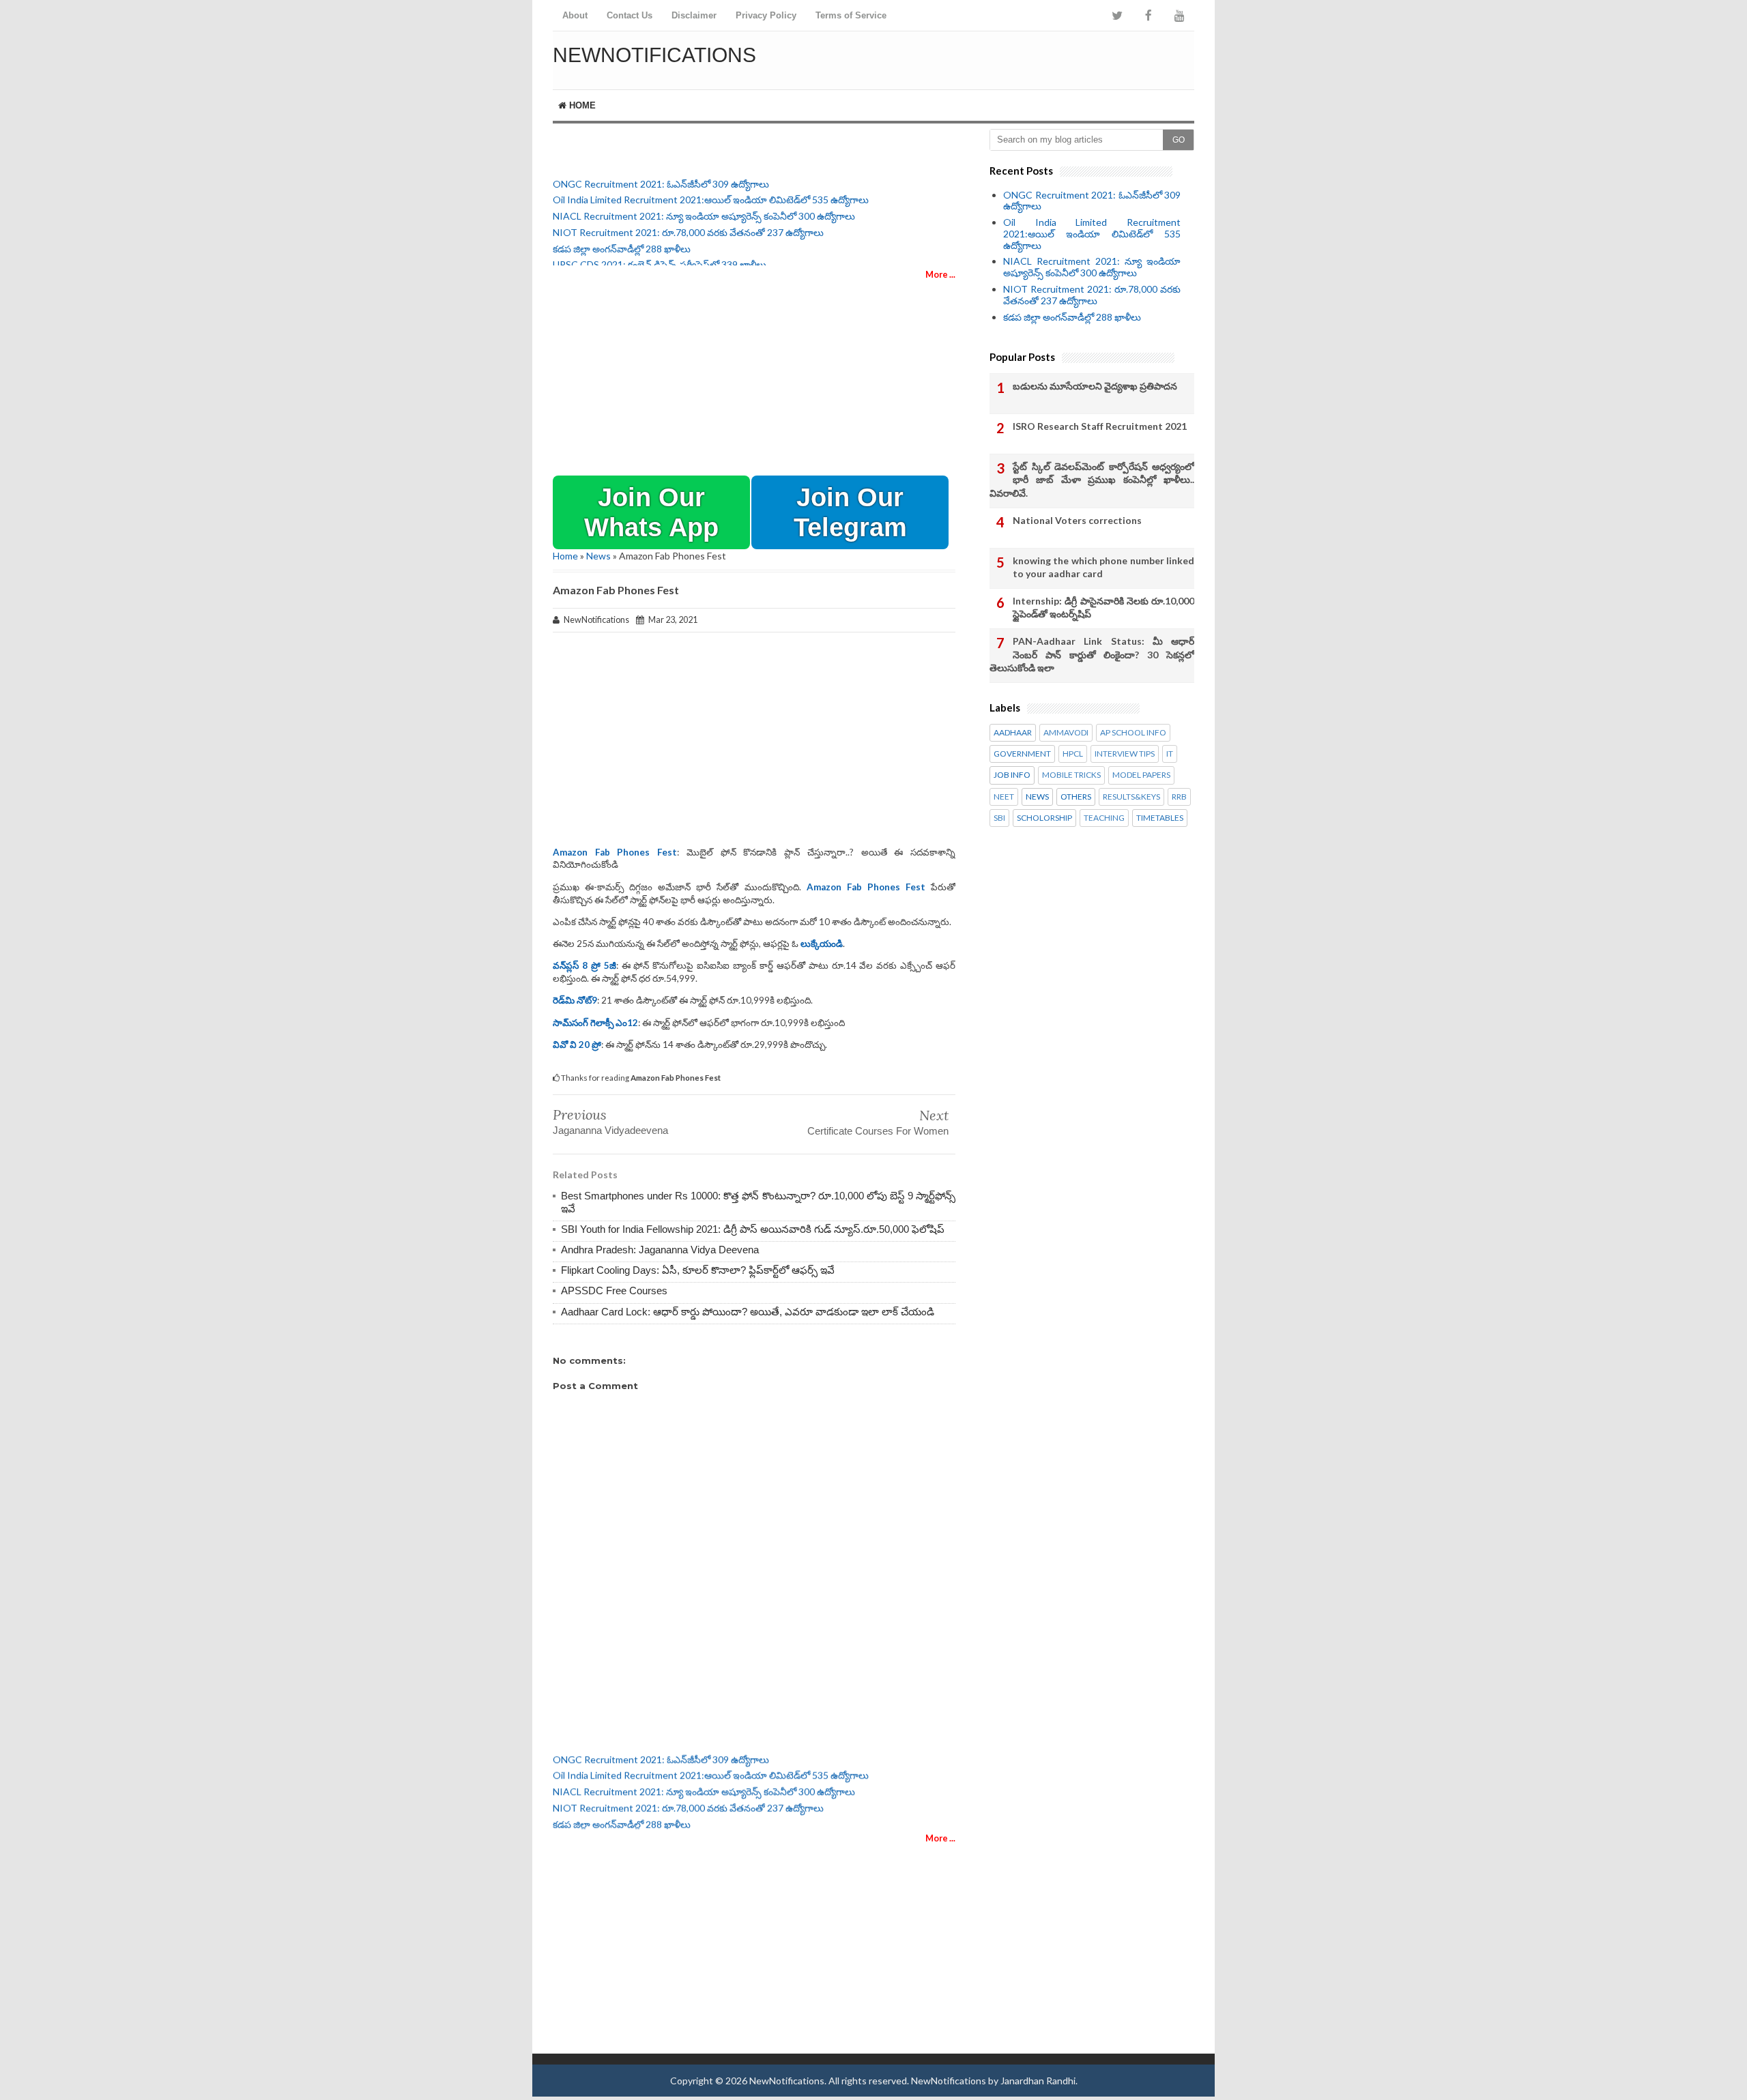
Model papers (1141, 775)
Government (1022, 754)
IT (1170, 754)
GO (1179, 140)
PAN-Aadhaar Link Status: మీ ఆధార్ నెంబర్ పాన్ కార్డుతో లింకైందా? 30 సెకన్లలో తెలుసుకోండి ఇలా (1092, 654)
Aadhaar (1013, 733)
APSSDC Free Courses (614, 1290)
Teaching (1104, 818)
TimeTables (1160, 818)
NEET (1004, 797)
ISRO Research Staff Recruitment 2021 (1100, 426)
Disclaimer (694, 15)
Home (581, 105)
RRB (1179, 797)
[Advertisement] (1035, 58)
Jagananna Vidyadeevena (610, 1130)
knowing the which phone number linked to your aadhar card (1103, 567)
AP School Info (1133, 733)
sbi (999, 818)
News (598, 556)
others (1076, 797)
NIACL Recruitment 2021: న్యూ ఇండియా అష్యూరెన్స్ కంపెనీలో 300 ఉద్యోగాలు (704, 205)
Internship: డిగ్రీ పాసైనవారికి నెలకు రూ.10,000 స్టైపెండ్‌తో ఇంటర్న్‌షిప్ (1103, 608)
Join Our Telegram (850, 512)
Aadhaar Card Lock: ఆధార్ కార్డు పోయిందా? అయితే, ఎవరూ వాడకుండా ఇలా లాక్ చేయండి (748, 1312)
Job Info (1012, 775)
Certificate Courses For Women (878, 1131)
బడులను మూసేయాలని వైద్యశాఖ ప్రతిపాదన (1095, 386)
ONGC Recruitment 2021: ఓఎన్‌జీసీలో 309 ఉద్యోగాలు (661, 173)
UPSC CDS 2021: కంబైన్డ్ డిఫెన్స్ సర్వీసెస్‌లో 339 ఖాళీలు (660, 254)
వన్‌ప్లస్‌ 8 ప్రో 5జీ (584, 965)
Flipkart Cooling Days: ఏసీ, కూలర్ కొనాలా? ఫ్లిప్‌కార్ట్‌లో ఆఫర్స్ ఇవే (698, 1270)
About (575, 15)
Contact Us (630, 15)
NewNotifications (654, 55)
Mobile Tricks (1071, 775)
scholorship (1044, 818)
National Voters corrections (1077, 520)
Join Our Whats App (651, 512)
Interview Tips (1125, 754)
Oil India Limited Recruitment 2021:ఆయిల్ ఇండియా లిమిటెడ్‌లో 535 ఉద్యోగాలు (711, 189)
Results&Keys (1131, 797)
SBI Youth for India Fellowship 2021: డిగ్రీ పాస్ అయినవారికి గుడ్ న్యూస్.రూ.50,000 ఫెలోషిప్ (753, 1229)
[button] (651, 512)
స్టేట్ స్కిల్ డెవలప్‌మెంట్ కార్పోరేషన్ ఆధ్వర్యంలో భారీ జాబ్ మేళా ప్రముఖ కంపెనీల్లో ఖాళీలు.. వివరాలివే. (1092, 480)
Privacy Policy (766, 15)
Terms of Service (851, 15)
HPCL (1073, 754)
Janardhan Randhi (1038, 2081)
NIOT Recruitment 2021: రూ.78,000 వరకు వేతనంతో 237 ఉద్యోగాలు (688, 221)
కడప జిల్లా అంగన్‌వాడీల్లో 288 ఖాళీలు (622, 238)
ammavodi (1066, 733)
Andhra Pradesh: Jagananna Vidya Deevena (660, 1250)
